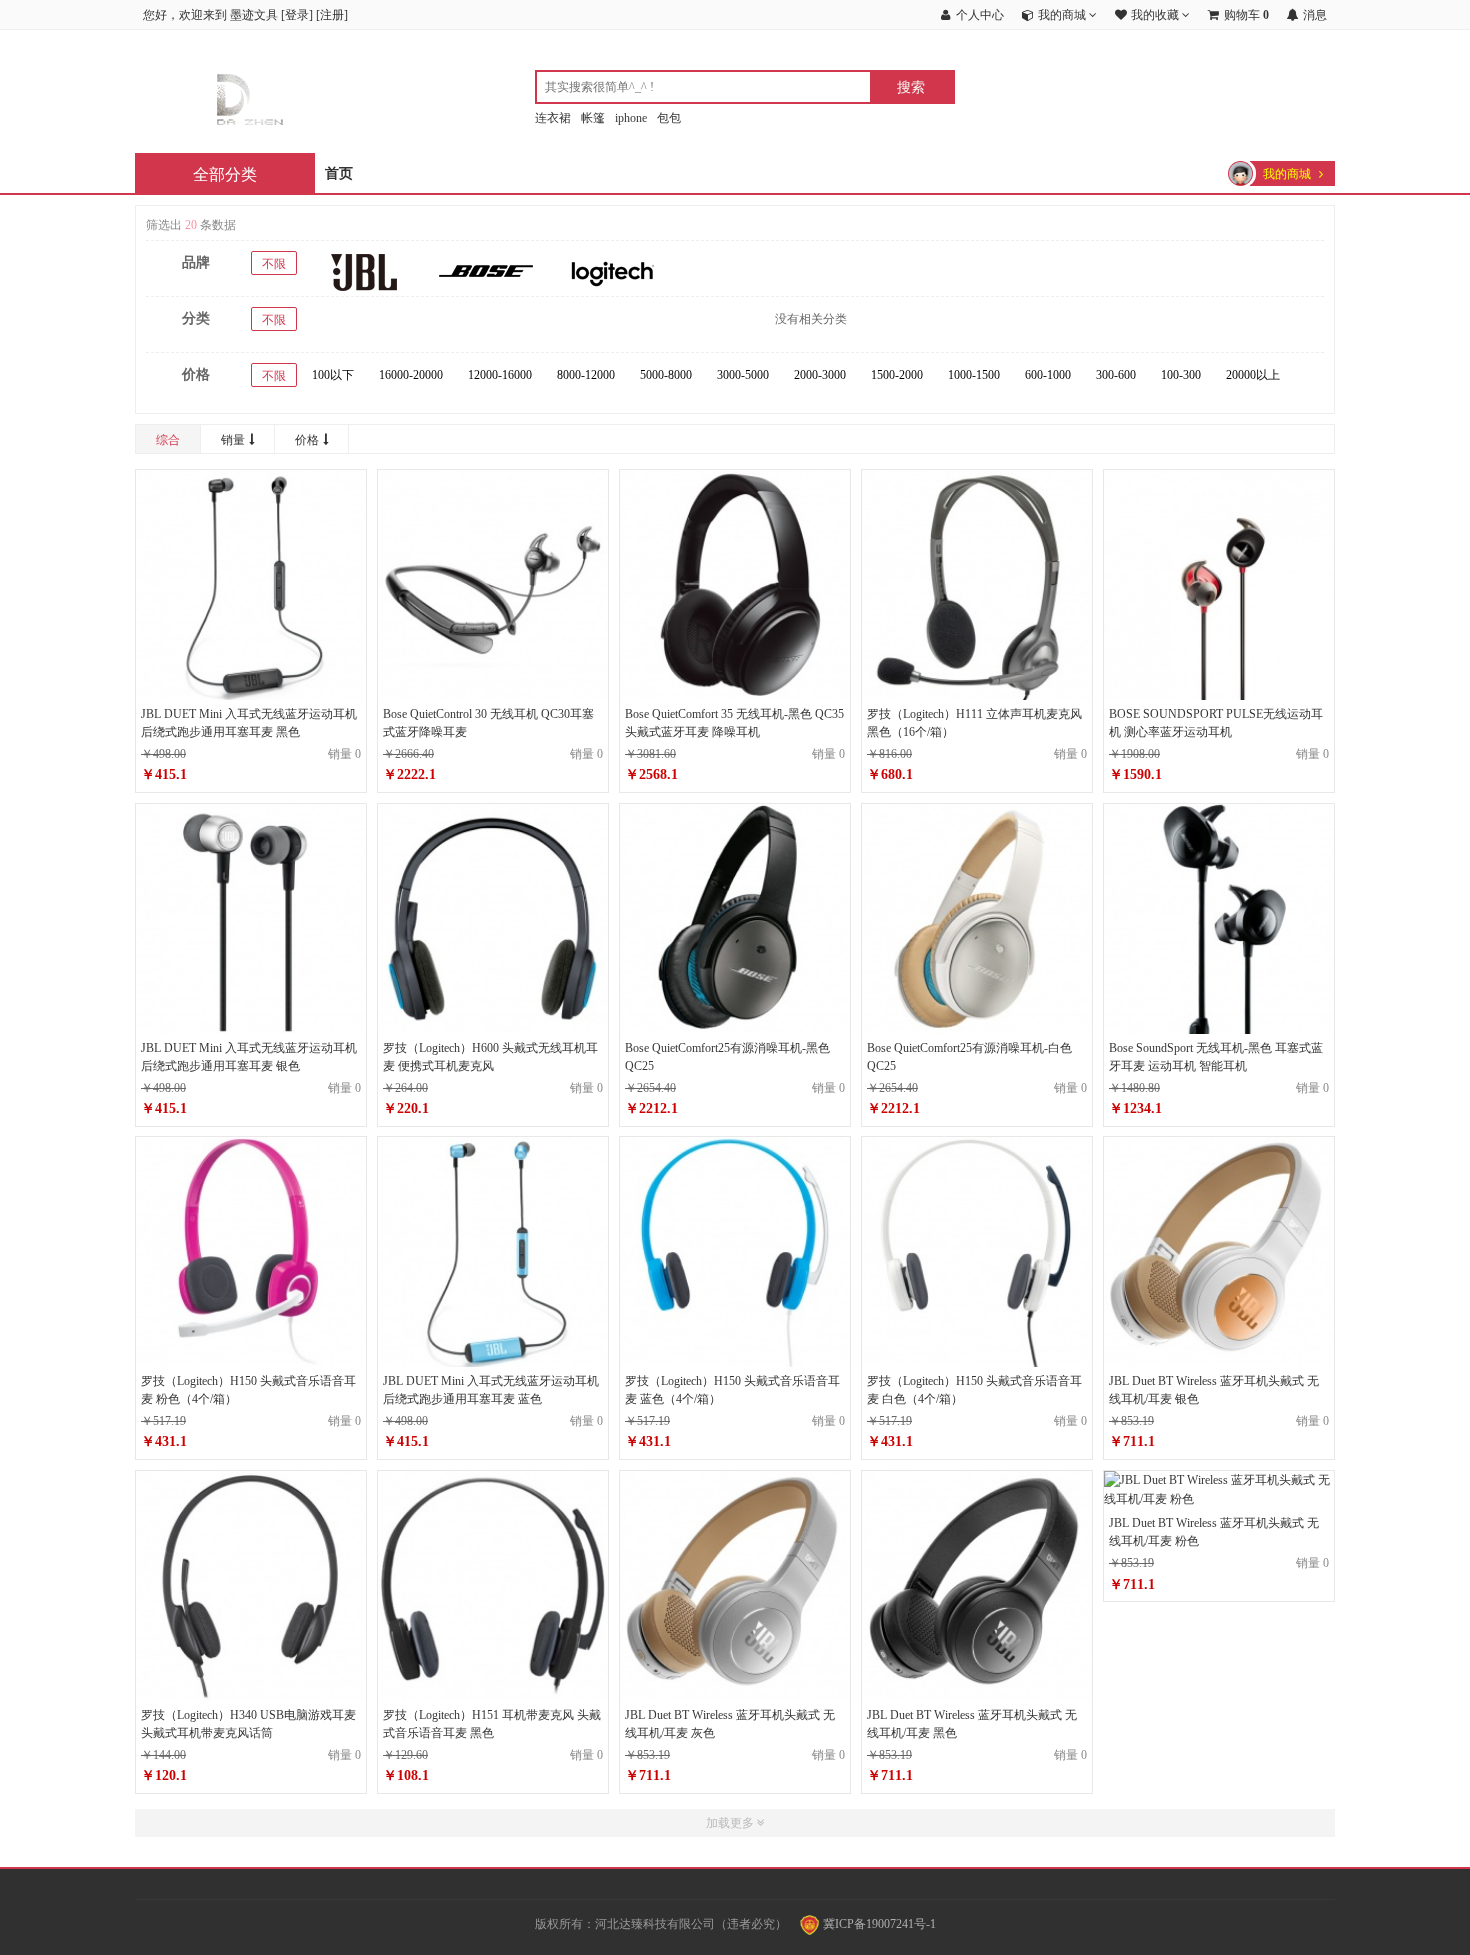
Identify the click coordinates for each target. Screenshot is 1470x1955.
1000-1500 (974, 375)
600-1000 (1048, 375)
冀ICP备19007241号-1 (878, 1924)
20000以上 (1253, 375)
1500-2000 (897, 375)
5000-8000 (666, 375)
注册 (332, 15)
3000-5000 (743, 375)
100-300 (1181, 375)
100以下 (333, 375)
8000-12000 (586, 375)
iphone (631, 118)
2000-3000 (820, 375)
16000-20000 (411, 375)
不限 (274, 264)
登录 (297, 15)
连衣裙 (553, 118)
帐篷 (593, 118)
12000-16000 (500, 375)
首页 (339, 173)
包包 (669, 118)
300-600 (1116, 375)
